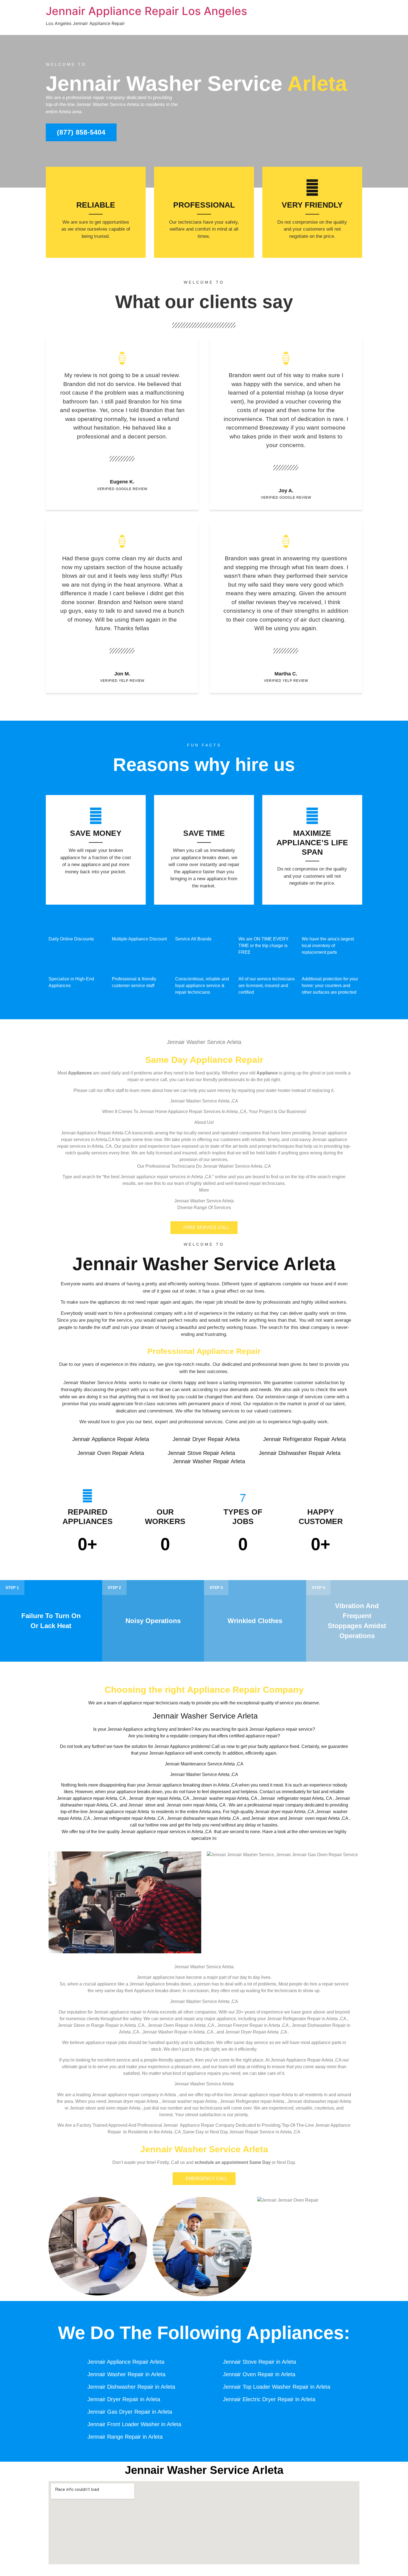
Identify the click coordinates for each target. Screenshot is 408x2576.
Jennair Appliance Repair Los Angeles (146, 11)
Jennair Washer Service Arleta (204, 1264)
